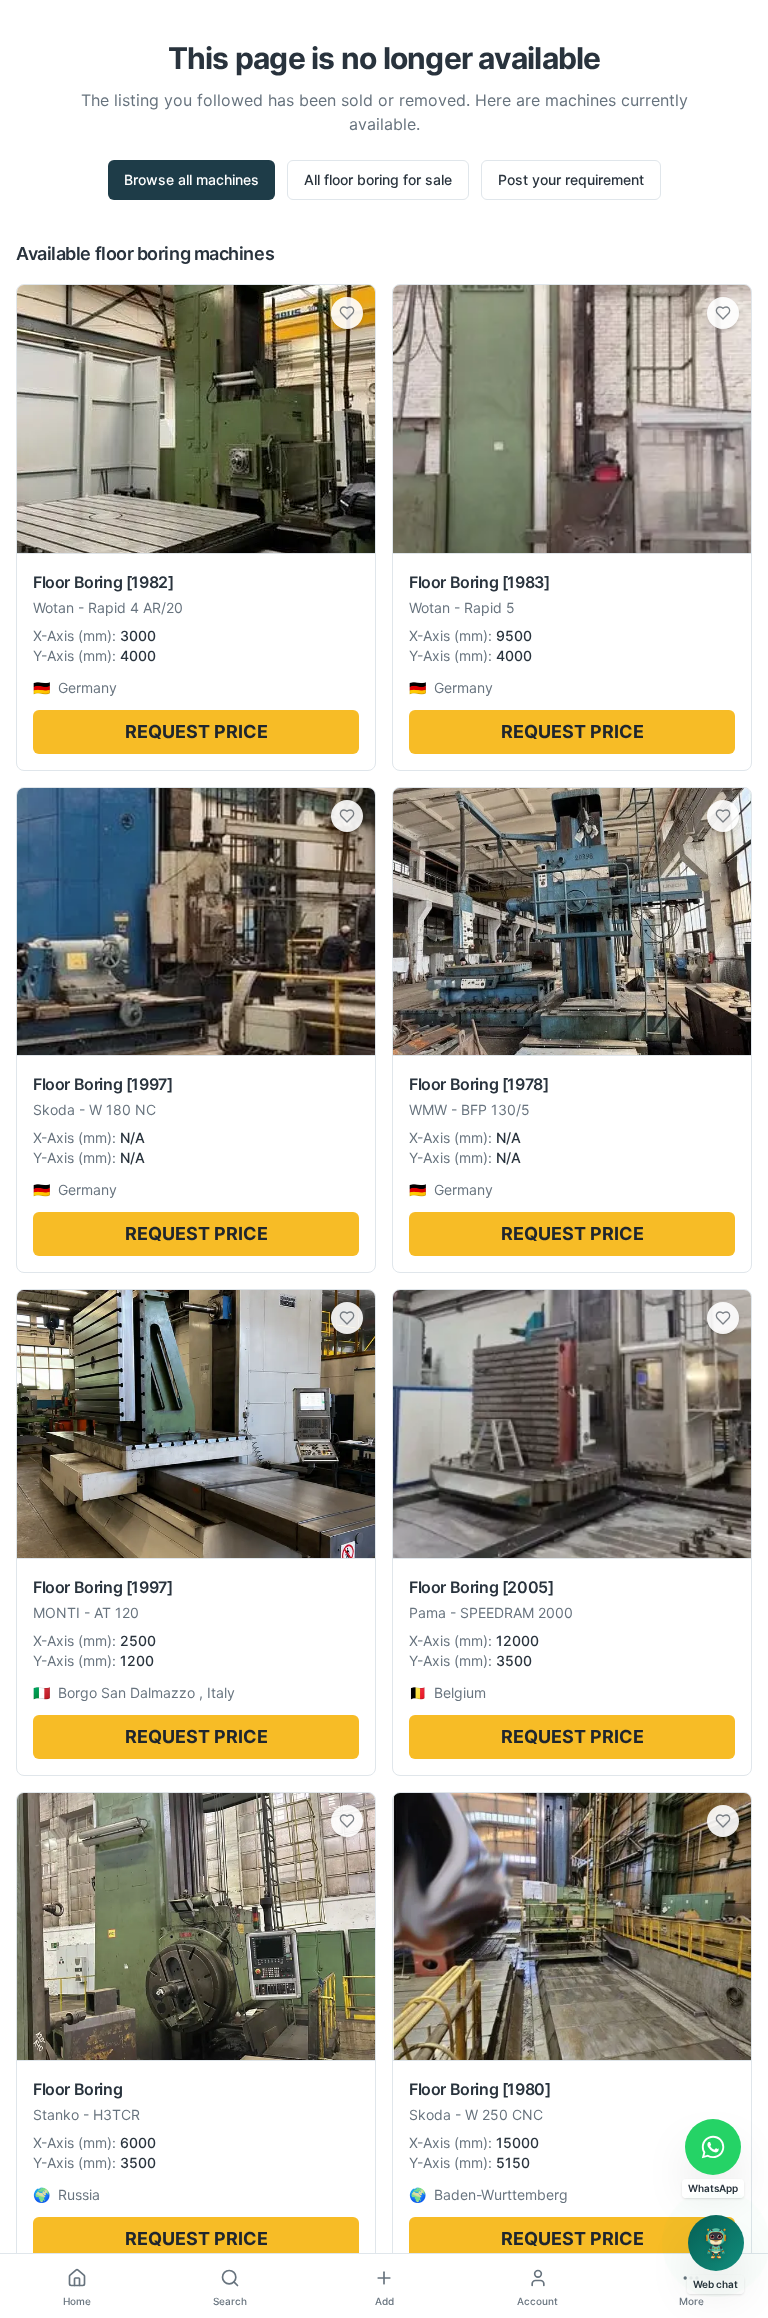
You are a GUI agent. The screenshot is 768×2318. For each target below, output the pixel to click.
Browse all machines (191, 179)
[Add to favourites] (347, 313)
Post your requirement (571, 179)
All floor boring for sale (378, 179)
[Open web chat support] (716, 2243)
